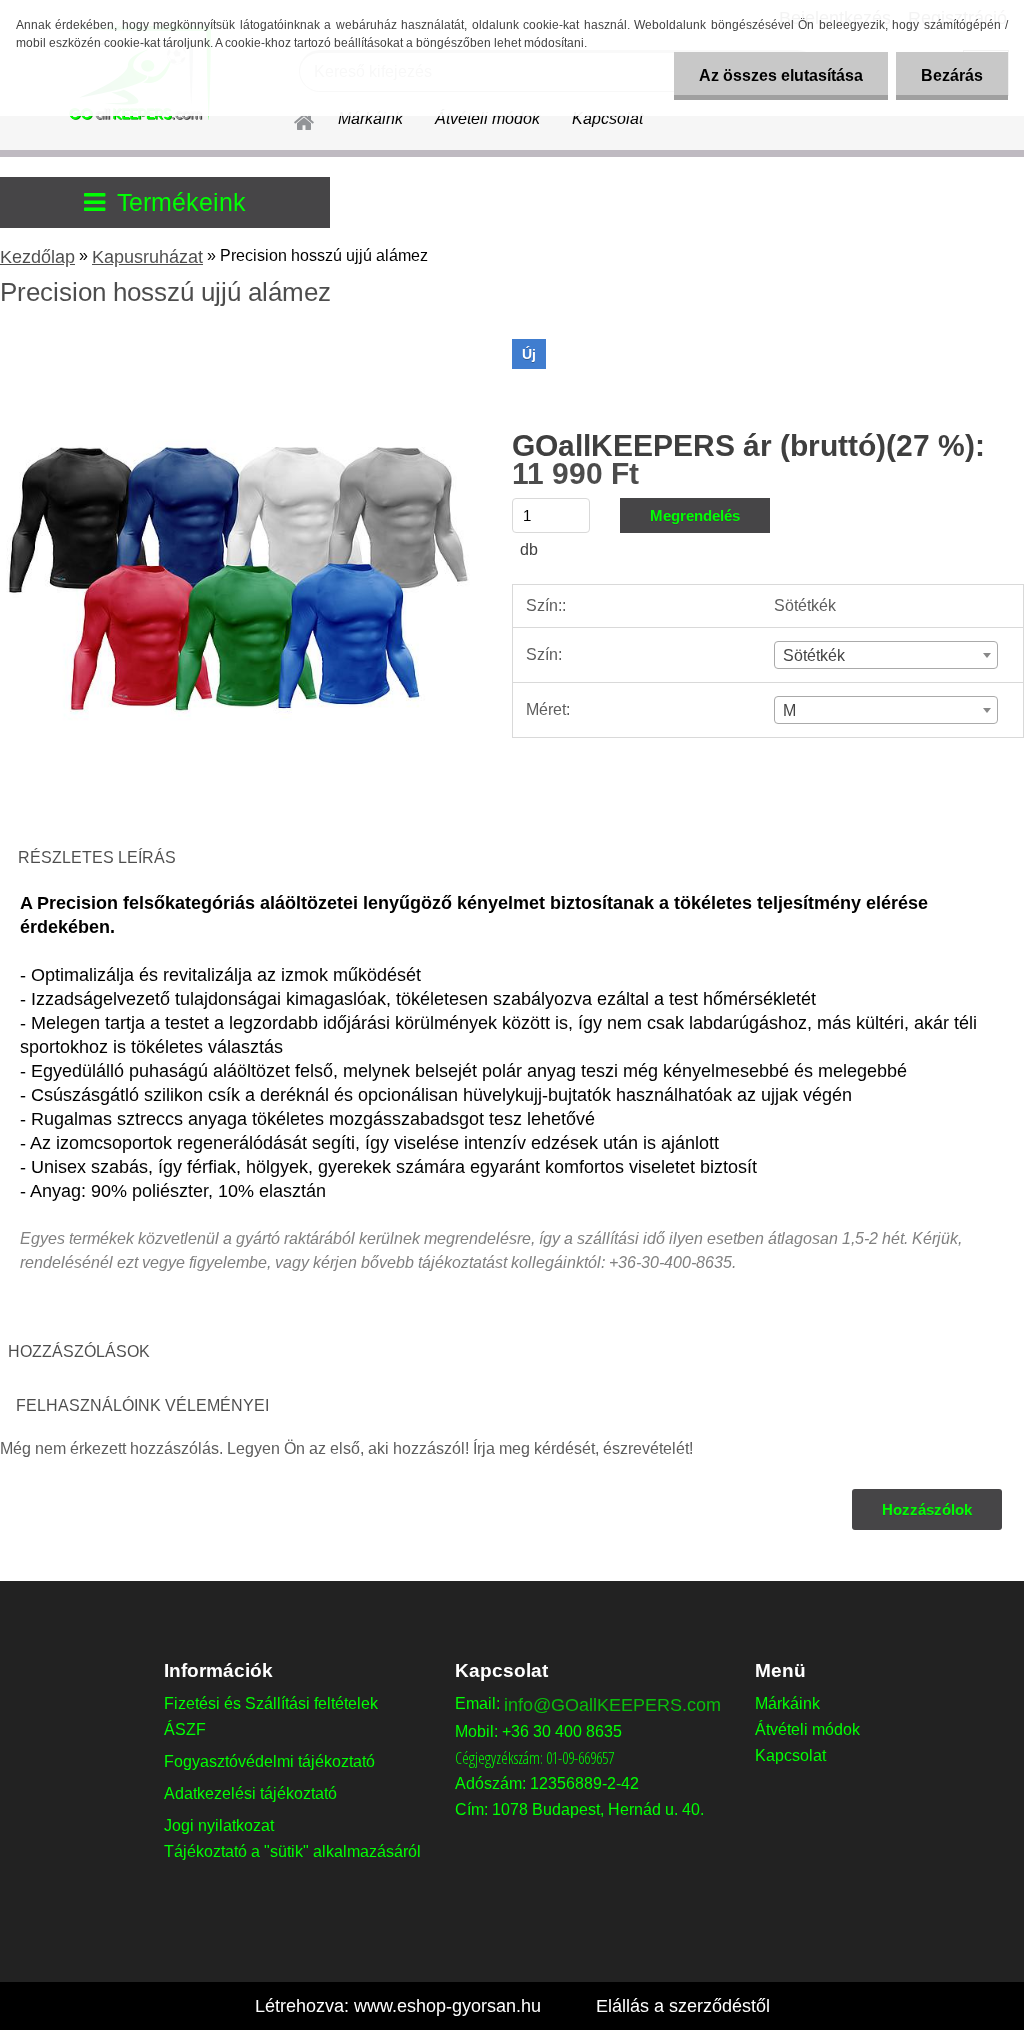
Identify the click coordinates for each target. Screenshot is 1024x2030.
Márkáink (370, 118)
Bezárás (952, 75)
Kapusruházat (147, 257)
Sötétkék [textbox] (814, 655)
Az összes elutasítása (781, 75)
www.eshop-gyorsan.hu (447, 2006)
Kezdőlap (37, 257)
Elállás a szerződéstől (683, 2006)
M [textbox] (789, 710)
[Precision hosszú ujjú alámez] (238, 346)
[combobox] (886, 655)
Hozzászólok (927, 1509)
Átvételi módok (487, 118)
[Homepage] (292, 119)
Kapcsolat (607, 118)
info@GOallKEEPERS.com (612, 1705)
